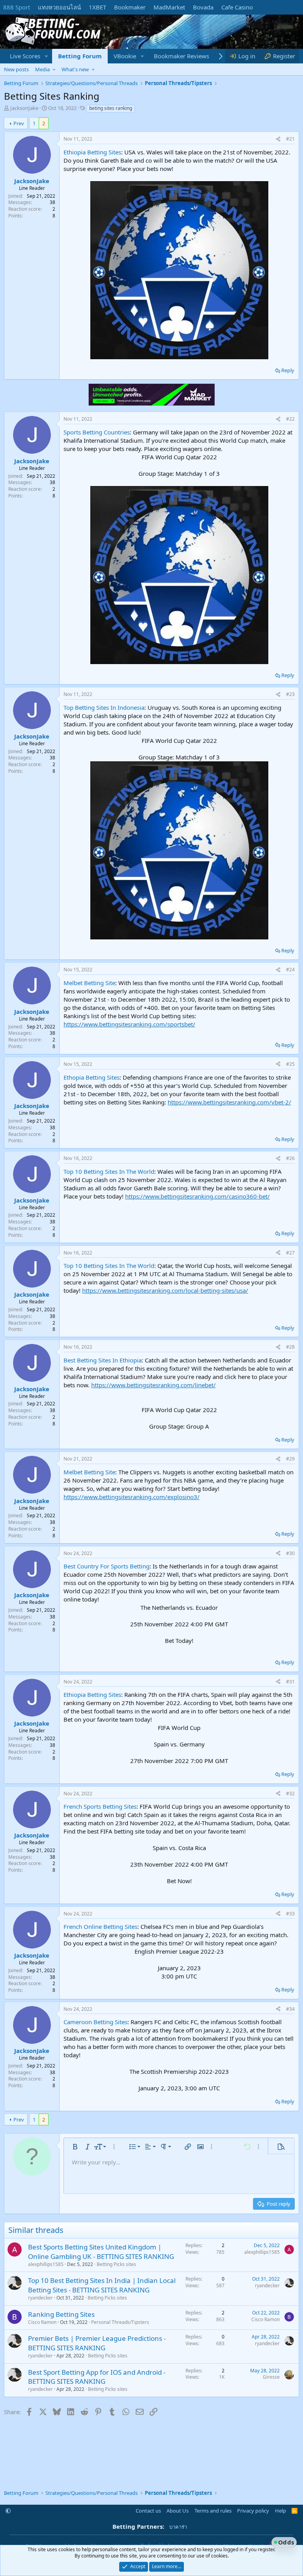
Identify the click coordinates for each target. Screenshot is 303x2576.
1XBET (97, 7)
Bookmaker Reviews (181, 56)
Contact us (148, 2511)
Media (42, 69)
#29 (290, 1459)
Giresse (271, 2377)
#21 (290, 139)
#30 (290, 1553)
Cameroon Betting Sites (95, 2022)
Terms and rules (213, 2511)
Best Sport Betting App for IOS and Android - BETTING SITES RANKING (97, 2377)
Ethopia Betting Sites (92, 1077)
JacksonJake (24, 108)
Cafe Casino (237, 7)
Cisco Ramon (42, 2322)
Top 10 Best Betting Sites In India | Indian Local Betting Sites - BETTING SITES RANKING (102, 2285)
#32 (290, 1794)
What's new (75, 69)
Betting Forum (80, 56)
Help (281, 2511)
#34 (290, 2009)
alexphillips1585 (46, 2264)
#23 (290, 694)
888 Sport (17, 7)
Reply (288, 370)
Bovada (203, 7)
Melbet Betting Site (89, 983)
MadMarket (169, 7)
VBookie (125, 56)
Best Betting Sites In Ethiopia (103, 1360)
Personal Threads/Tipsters (120, 2322)
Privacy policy (253, 2511)
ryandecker (40, 2298)
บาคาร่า (178, 2527)
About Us (178, 2511)
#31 (290, 1682)
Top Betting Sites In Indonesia (104, 707)
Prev (19, 123)
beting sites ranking (111, 108)
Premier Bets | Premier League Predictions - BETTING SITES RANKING (97, 2343)
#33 (290, 1914)
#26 (290, 1158)
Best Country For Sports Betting (107, 1566)
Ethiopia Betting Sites (92, 152)
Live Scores (25, 56)
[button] (47, 56)
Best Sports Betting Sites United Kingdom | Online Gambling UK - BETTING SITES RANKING (101, 2252)
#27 (290, 1253)
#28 (290, 1347)
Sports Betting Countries (97, 432)
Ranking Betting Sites (61, 2314)
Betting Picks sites (116, 2264)
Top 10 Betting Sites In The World (109, 1171)
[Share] (278, 139)
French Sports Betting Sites (100, 1806)
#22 (290, 419)
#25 (290, 1064)
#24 (290, 970)
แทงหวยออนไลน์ (59, 7)
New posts (16, 69)
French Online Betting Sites (100, 1926)
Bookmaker (130, 7)
